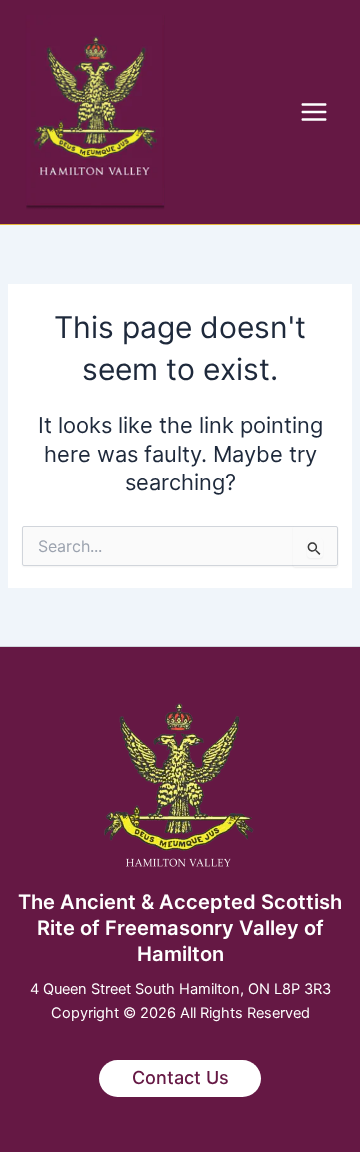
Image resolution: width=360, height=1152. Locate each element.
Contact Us (180, 1077)
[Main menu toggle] (314, 112)
